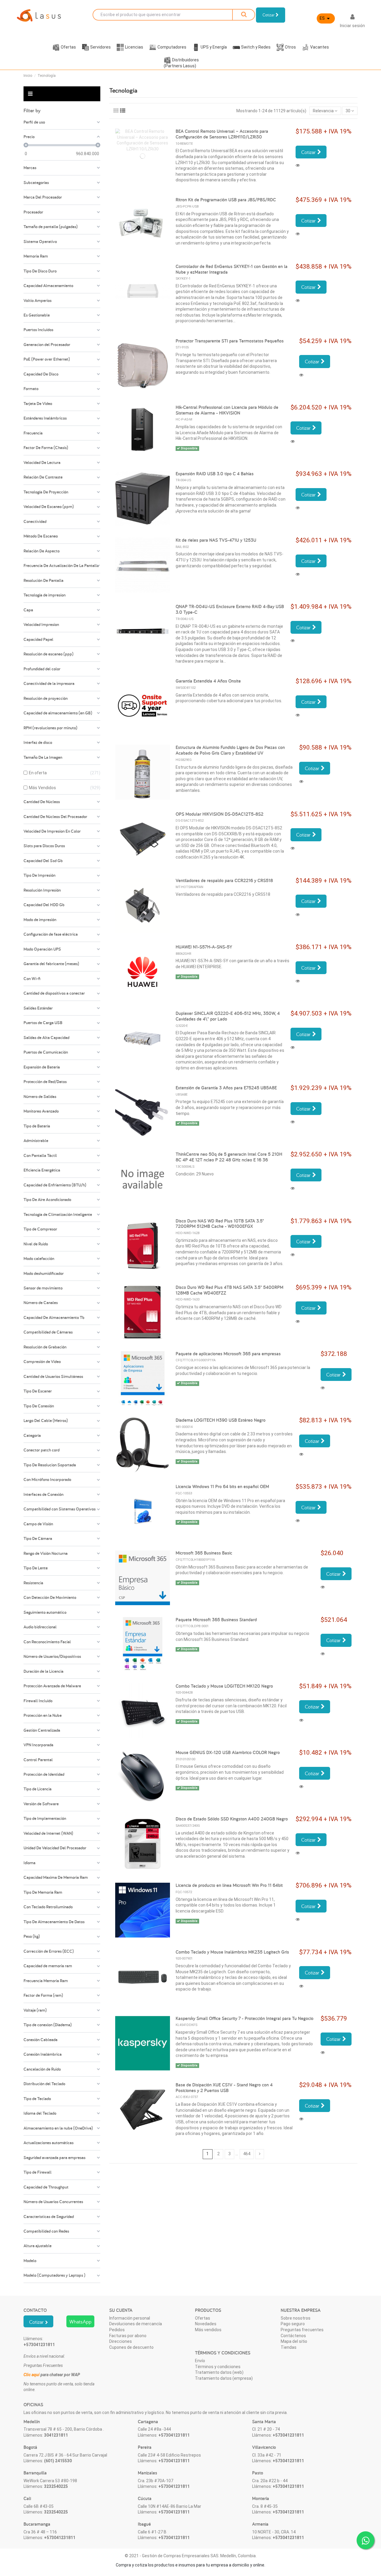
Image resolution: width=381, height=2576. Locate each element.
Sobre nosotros (296, 2318)
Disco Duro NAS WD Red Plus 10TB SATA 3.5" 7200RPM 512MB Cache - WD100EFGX (220, 1224)
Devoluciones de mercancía (136, 2324)
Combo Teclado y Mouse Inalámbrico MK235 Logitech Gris (232, 1952)
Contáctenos (293, 2336)
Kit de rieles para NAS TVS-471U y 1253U (216, 540)
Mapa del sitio (294, 2341)
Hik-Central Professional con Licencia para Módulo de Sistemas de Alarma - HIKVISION (227, 410)
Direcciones (121, 2341)
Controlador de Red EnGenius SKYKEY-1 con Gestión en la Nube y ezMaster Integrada (232, 269)
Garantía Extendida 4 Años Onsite (208, 681)
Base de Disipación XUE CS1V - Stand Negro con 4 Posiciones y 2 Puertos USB (224, 2088)
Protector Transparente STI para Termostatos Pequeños (230, 341)
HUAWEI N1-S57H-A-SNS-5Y (204, 947)
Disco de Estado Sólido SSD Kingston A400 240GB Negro (232, 1819)
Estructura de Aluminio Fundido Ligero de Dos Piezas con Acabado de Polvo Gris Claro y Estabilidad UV (230, 750)
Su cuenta (121, 2310)
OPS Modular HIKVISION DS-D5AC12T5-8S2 (220, 814)
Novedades (206, 2324)
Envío (200, 2361)
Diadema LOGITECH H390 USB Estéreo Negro (221, 1420)
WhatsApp (80, 2322)
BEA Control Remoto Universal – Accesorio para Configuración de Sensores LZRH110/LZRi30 (222, 134)
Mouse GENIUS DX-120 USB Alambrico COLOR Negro (228, 1752)
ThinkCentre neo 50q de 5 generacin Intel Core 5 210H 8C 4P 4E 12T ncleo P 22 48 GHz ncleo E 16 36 (229, 1157)
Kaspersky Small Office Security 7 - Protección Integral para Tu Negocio (245, 2018)
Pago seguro (293, 2324)
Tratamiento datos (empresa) (224, 2378)
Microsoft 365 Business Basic (204, 1553)
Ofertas (203, 2318)
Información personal (130, 2318)
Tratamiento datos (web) (219, 2372)
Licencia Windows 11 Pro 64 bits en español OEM (222, 1486)
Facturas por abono (128, 2336)
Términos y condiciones (218, 2367)
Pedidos (117, 2330)
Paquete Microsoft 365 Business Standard (216, 1620)
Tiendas (289, 2347)
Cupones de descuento (131, 2347)
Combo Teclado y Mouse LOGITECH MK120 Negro (224, 1686)
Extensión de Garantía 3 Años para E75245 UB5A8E (226, 1088)
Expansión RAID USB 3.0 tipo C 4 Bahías (215, 474)
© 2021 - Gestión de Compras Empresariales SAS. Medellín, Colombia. (191, 2556)
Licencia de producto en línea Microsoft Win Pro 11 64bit (229, 1885)
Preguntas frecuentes (302, 2330)
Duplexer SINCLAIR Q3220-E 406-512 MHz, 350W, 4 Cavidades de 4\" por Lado (228, 1016)
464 (247, 2154)
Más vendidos (208, 2330)
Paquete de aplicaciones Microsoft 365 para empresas (228, 1354)
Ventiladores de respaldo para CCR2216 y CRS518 (224, 880)
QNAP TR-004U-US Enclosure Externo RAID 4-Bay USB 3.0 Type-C (230, 609)
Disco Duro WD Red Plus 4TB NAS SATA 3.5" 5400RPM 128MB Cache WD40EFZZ (229, 1290)
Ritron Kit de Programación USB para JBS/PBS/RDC (226, 200)
